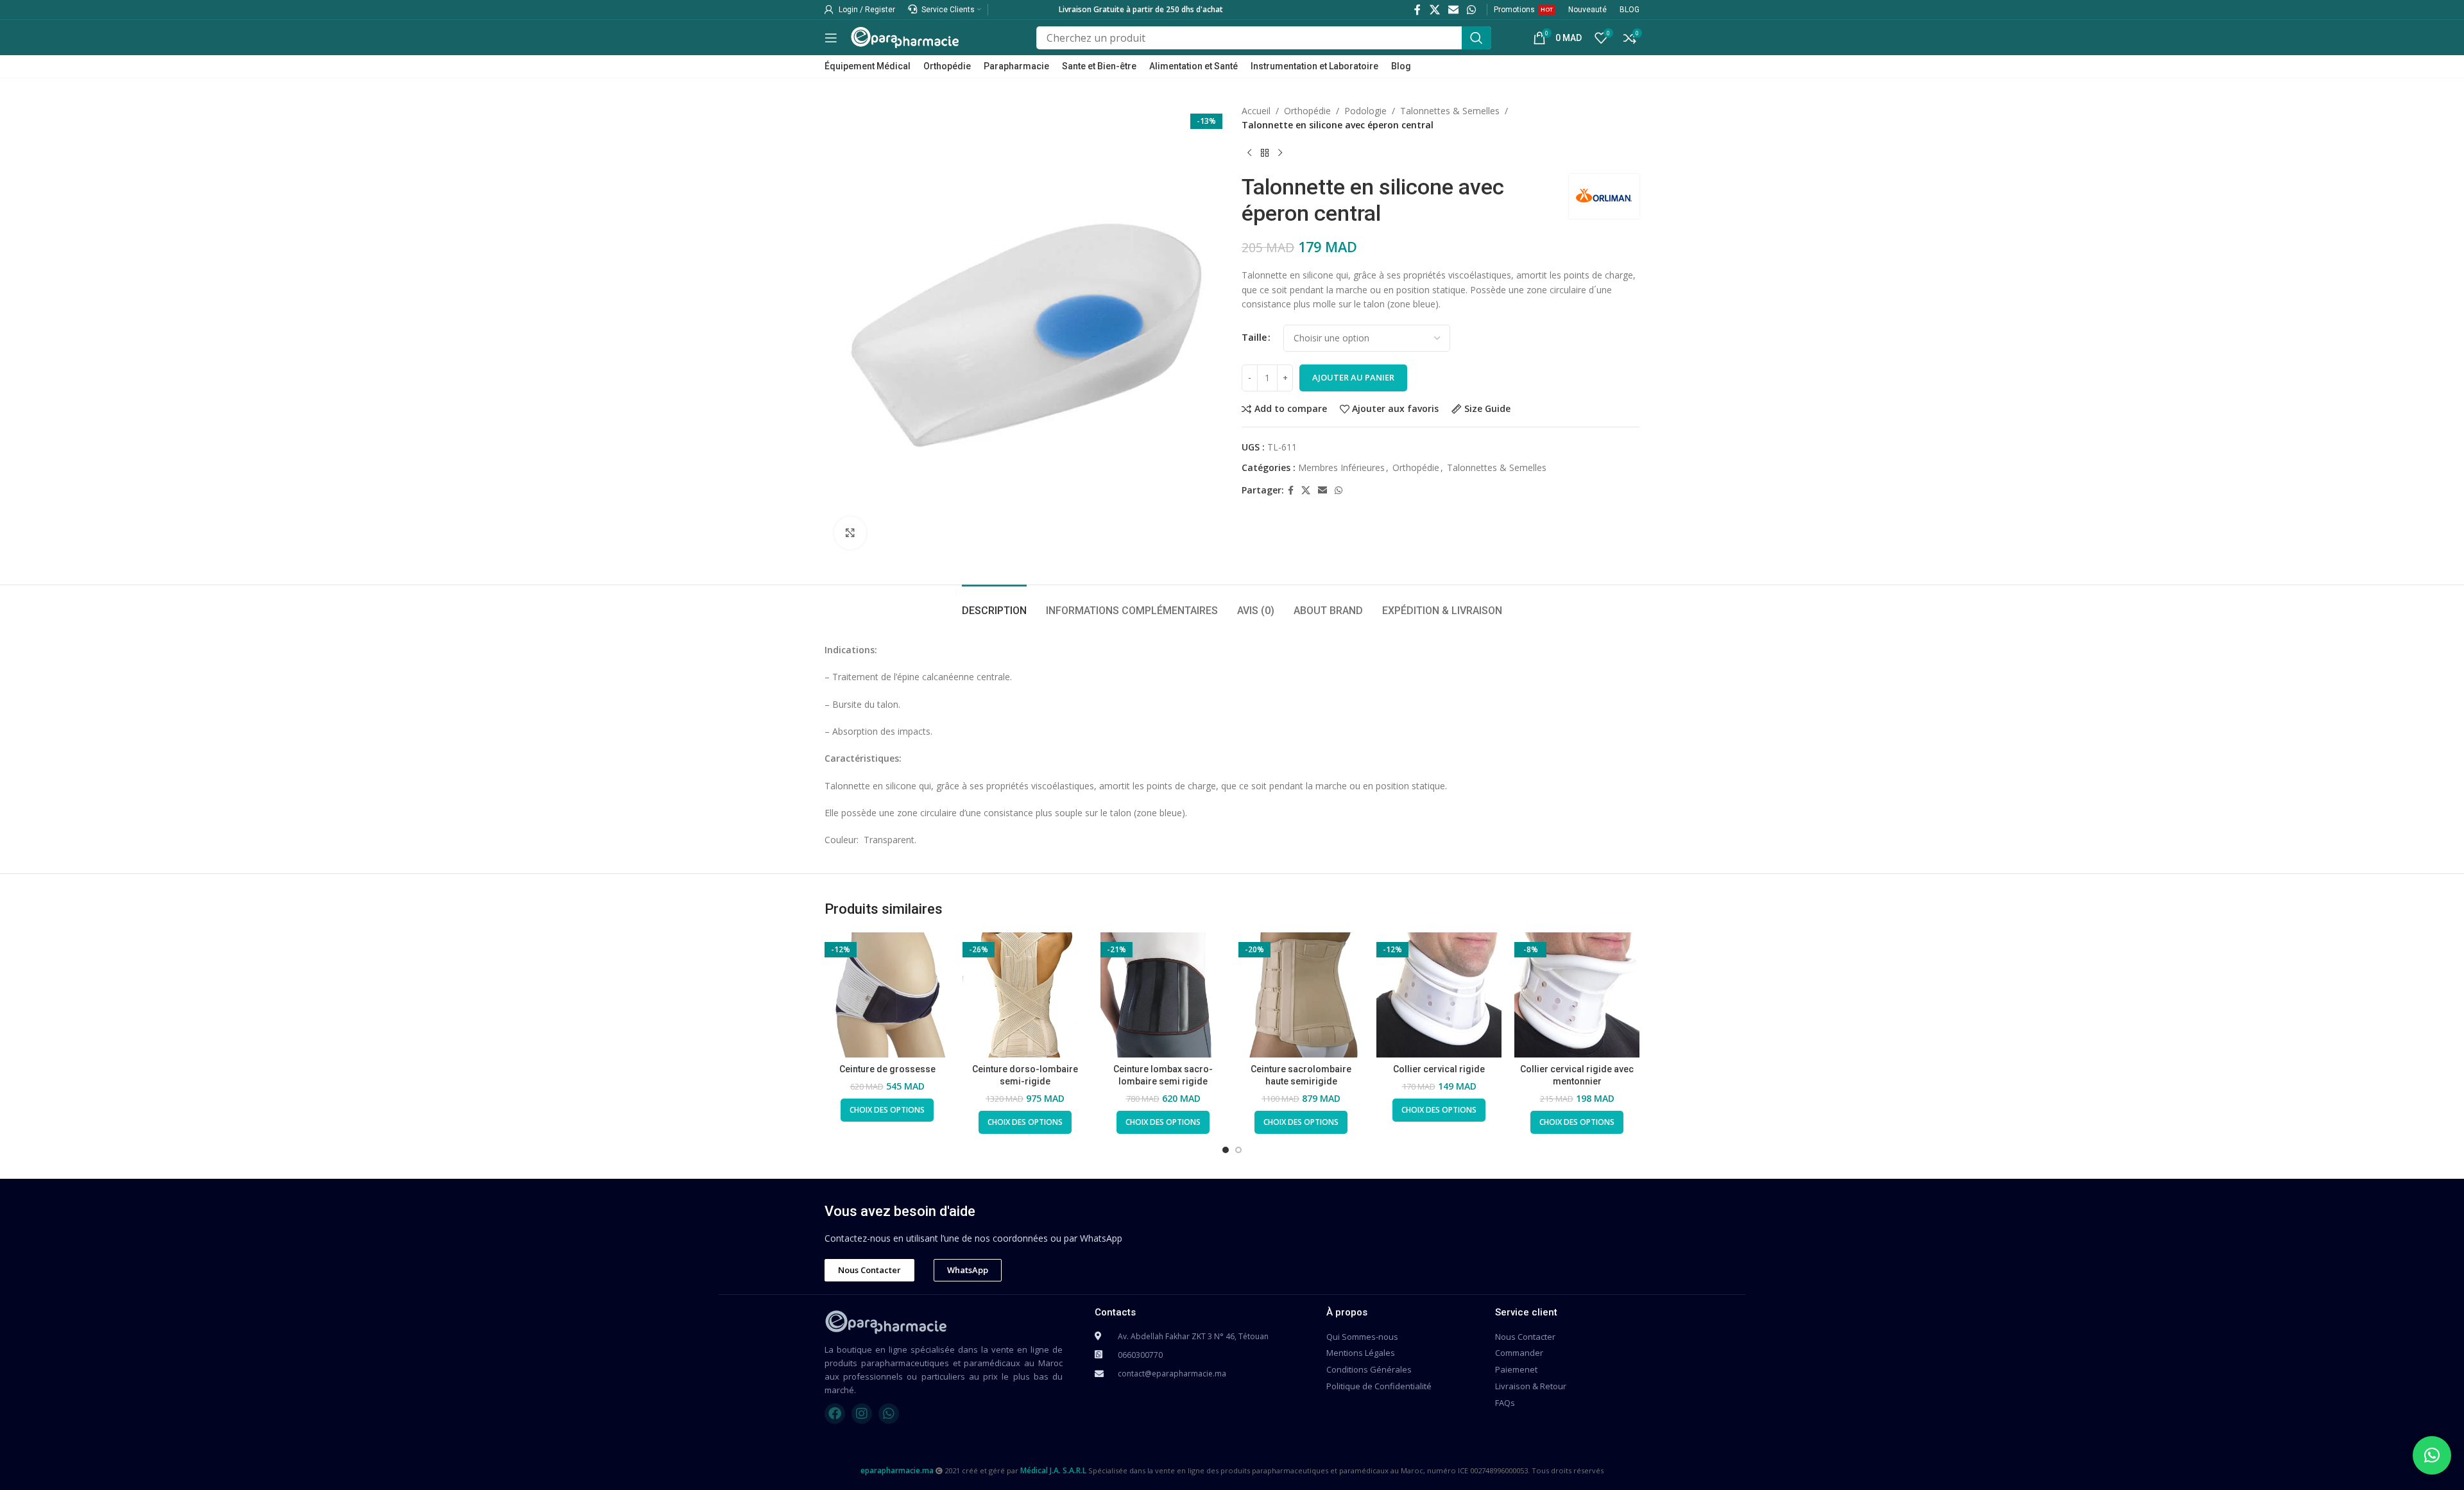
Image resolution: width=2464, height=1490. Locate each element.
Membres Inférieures (1341, 467)
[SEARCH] (1476, 38)
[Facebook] (835, 1414)
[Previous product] (1249, 153)
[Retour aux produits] (1265, 153)
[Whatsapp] (889, 1414)
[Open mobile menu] (831, 38)
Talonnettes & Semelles (1450, 111)
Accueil (1256, 111)
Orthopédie (1307, 111)
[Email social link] (1453, 10)
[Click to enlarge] (850, 533)
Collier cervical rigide (1439, 1069)
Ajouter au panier (1353, 377)
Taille (1254, 337)
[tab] (994, 604)
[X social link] (1434, 10)
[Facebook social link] (1418, 10)
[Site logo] (905, 36)
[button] (2432, 1455)
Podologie (1365, 111)
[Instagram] (862, 1414)
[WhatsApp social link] (1472, 10)
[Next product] (1280, 153)
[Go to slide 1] (1226, 1150)
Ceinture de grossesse (887, 1069)
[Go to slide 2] (1238, 1150)
